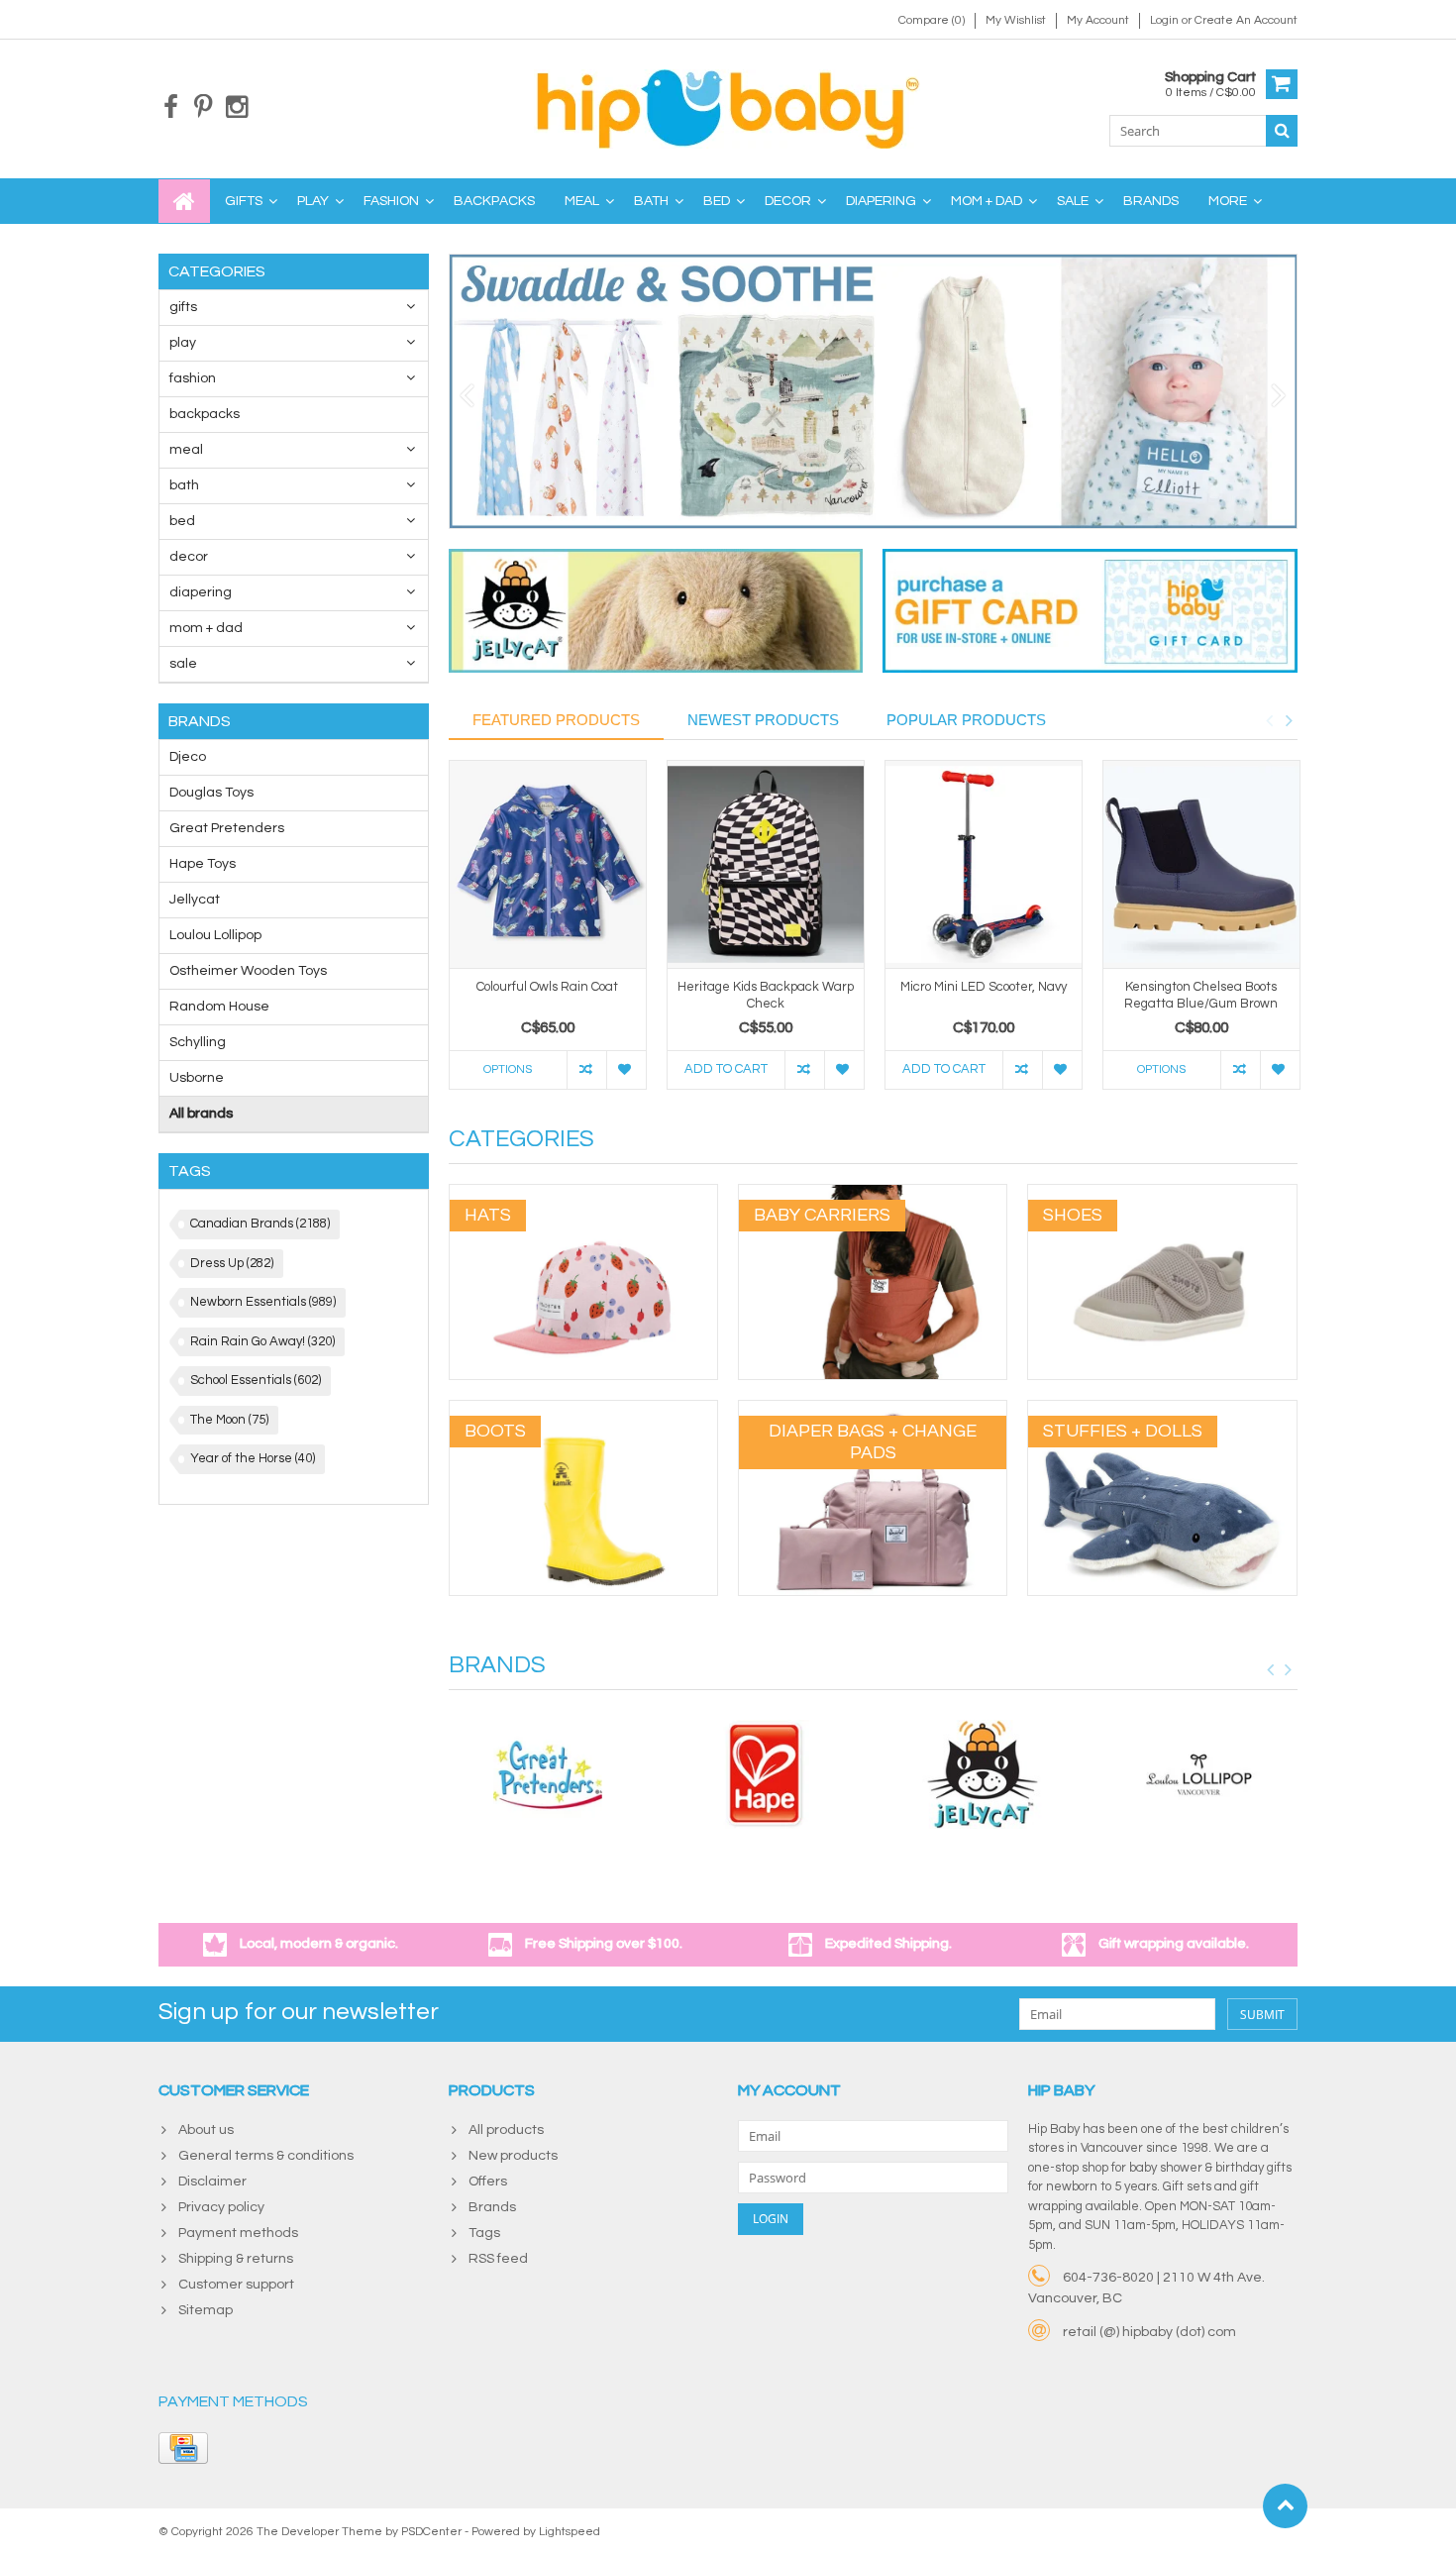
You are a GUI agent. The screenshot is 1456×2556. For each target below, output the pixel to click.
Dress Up (232, 1263)
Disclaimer (212, 2182)
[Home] (184, 201)
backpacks (494, 201)
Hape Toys (203, 864)
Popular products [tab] (966, 720)
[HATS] (583, 1195)
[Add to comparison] (586, 1070)
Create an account (1246, 20)
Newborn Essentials (263, 1302)
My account (1098, 20)
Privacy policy (221, 2207)
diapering (881, 201)
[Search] (1282, 131)
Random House (219, 1007)
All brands (201, 1114)
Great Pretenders (227, 828)
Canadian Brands (260, 1224)
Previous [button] (1269, 720)
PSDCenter (431, 2532)
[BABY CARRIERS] (873, 1195)
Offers (488, 2182)
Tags (484, 2233)
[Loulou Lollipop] (1199, 1774)
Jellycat (195, 900)
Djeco (188, 757)
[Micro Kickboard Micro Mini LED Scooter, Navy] (984, 864)
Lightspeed (570, 2532)
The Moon (229, 1420)
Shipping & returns (236, 2259)
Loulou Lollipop (215, 935)
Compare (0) (932, 20)
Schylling (198, 1042)
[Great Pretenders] (548, 1774)
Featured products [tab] (556, 720)
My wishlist (1016, 20)
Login (1166, 20)
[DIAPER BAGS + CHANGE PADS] (873, 1411)
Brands (1151, 201)
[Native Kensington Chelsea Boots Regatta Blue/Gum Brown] (1201, 864)
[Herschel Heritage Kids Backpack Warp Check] (766, 864)
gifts (244, 201)
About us (206, 2130)
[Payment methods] (183, 2448)
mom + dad (987, 201)
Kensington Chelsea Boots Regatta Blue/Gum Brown (1201, 995)
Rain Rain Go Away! (262, 1341)
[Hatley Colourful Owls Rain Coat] (548, 864)
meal (582, 201)
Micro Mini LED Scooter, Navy (984, 987)
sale (1073, 201)
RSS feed (498, 2259)
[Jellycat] (983, 1774)
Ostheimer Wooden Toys (248, 971)
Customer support (236, 2285)
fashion (391, 201)
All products (506, 2130)
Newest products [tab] (763, 720)
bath (651, 201)
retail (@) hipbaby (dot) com (1149, 2332)
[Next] (1279, 396)
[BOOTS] (583, 1411)
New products (513, 2156)
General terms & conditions (266, 2156)
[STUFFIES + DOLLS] (1162, 1411)
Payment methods (238, 2233)
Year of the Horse (253, 1458)
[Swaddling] (874, 391)
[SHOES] (1162, 1195)
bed (717, 201)
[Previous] (467, 396)
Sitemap (206, 2310)
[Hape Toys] (765, 1774)
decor (788, 201)
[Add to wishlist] (626, 1070)
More (1228, 201)
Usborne (197, 1078)
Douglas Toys (211, 793)
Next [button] (1289, 720)
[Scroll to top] (1285, 2506)
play (313, 201)
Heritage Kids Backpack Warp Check (766, 995)
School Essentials (256, 1380)
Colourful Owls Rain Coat (547, 987)
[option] (548, 935)
